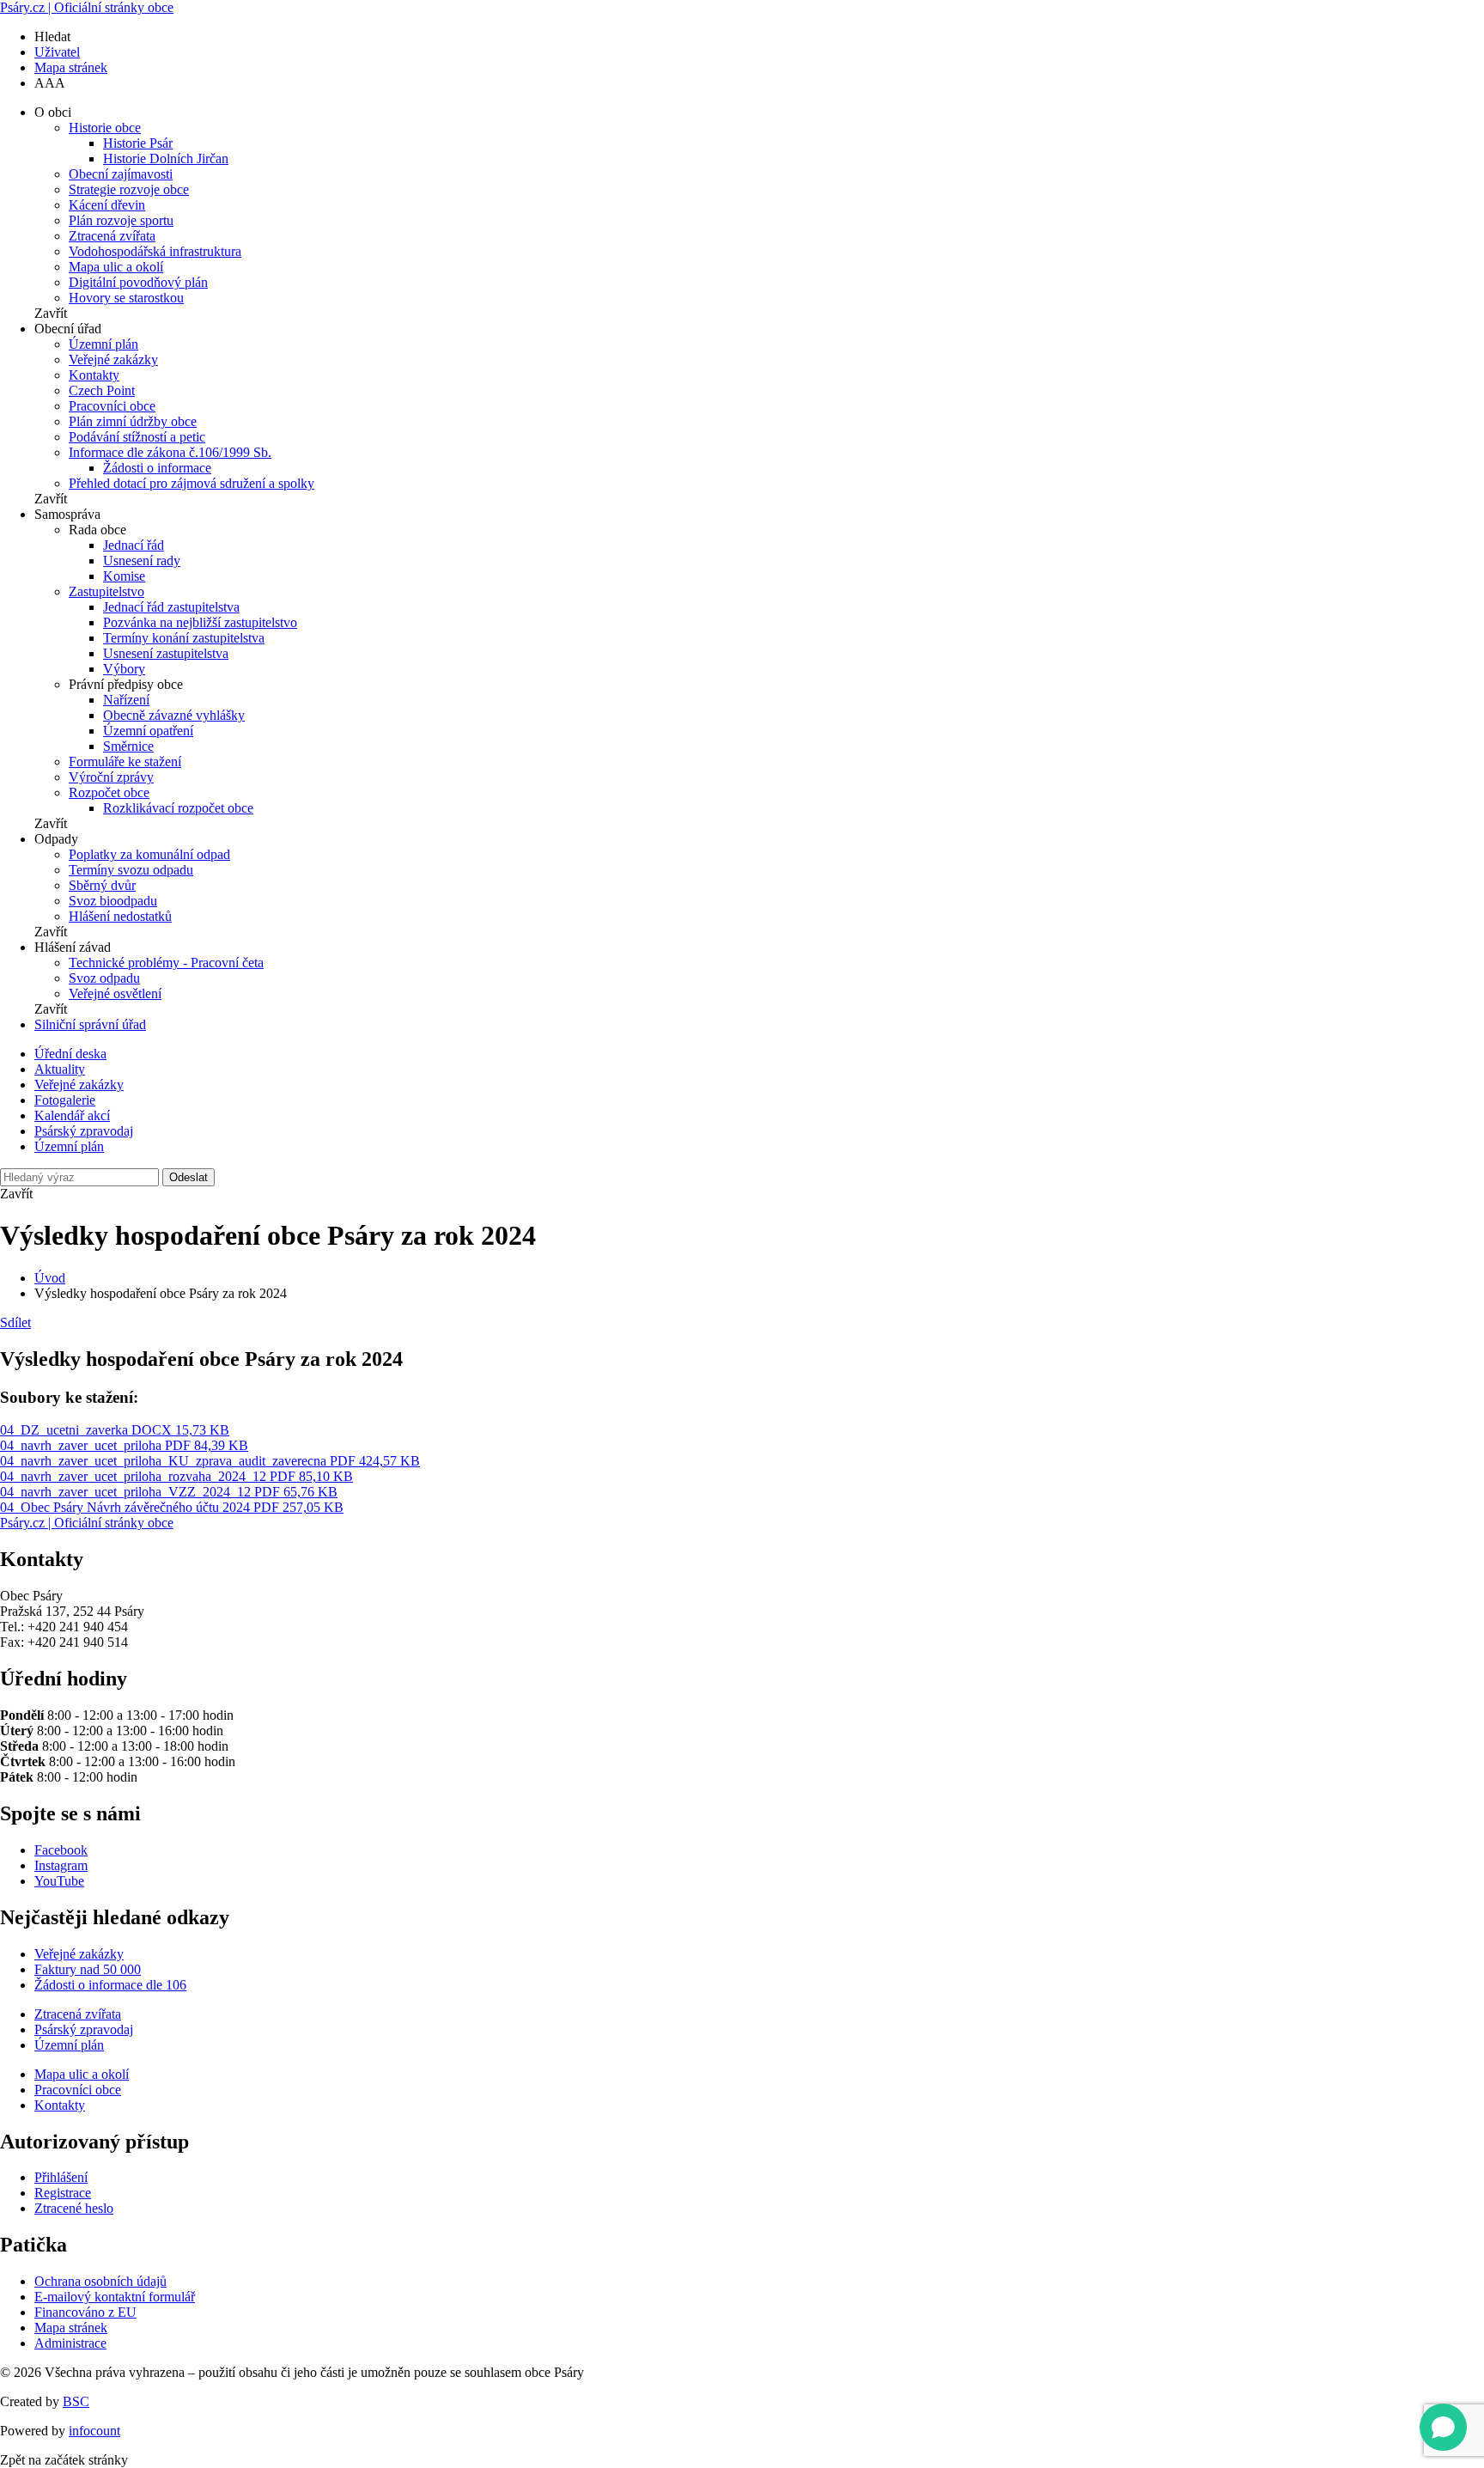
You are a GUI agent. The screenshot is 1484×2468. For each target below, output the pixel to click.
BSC (76, 2401)
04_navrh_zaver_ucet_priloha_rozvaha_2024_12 (176, 1476)
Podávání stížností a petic (137, 437)
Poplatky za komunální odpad (149, 854)
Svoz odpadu (104, 978)
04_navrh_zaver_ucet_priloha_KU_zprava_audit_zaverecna (210, 1461)
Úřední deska (70, 1054)
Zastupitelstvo (106, 591)
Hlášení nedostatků (120, 916)
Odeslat (189, 1177)
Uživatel (57, 52)
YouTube (59, 1881)
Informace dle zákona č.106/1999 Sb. (170, 452)
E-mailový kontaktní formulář (115, 2297)
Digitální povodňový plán (138, 282)
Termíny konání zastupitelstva (184, 638)
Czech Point (102, 390)
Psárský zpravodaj (84, 1131)
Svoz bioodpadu (113, 901)
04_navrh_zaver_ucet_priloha (124, 1445)
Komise (124, 576)
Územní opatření (148, 731)
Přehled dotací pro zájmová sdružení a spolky (192, 483)
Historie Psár (138, 143)
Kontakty (94, 375)
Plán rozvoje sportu (121, 220)
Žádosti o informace (157, 468)
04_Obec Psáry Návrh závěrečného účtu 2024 (172, 1507)
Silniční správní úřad (90, 1024)
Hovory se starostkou (126, 298)
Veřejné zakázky (113, 360)
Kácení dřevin (107, 205)
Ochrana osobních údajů (100, 2281)
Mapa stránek (71, 67)
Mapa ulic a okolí (116, 267)
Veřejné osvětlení (115, 993)
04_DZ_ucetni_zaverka (115, 1430)
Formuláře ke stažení (125, 762)
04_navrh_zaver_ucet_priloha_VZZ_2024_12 (169, 1492)
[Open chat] (1443, 2427)
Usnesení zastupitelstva (166, 653)
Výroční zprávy (111, 777)
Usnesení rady (142, 561)
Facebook (61, 1850)
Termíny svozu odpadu (131, 870)
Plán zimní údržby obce (133, 421)
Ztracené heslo (74, 2208)
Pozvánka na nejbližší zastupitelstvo (200, 622)
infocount (94, 2431)
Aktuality (60, 1069)
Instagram (61, 1865)
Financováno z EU (85, 2312)
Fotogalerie (65, 1100)
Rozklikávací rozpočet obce (178, 808)
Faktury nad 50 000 (88, 1969)
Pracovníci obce (112, 406)
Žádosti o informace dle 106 (110, 1985)
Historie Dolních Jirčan (166, 158)
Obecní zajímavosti (121, 174)
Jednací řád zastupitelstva (171, 607)
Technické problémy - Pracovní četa (166, 963)
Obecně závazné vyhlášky (174, 715)
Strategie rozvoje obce (129, 189)
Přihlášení (61, 2177)
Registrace (63, 2193)
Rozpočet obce (109, 792)
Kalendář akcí (72, 1115)
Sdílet (15, 1322)
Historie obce (105, 128)
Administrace (70, 2343)
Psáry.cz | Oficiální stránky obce (87, 7)
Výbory (124, 669)
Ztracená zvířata (112, 236)
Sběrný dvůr (102, 885)
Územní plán (103, 344)
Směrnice (128, 746)
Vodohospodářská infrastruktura (155, 251)
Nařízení (126, 700)
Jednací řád (134, 545)
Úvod (50, 1278)
